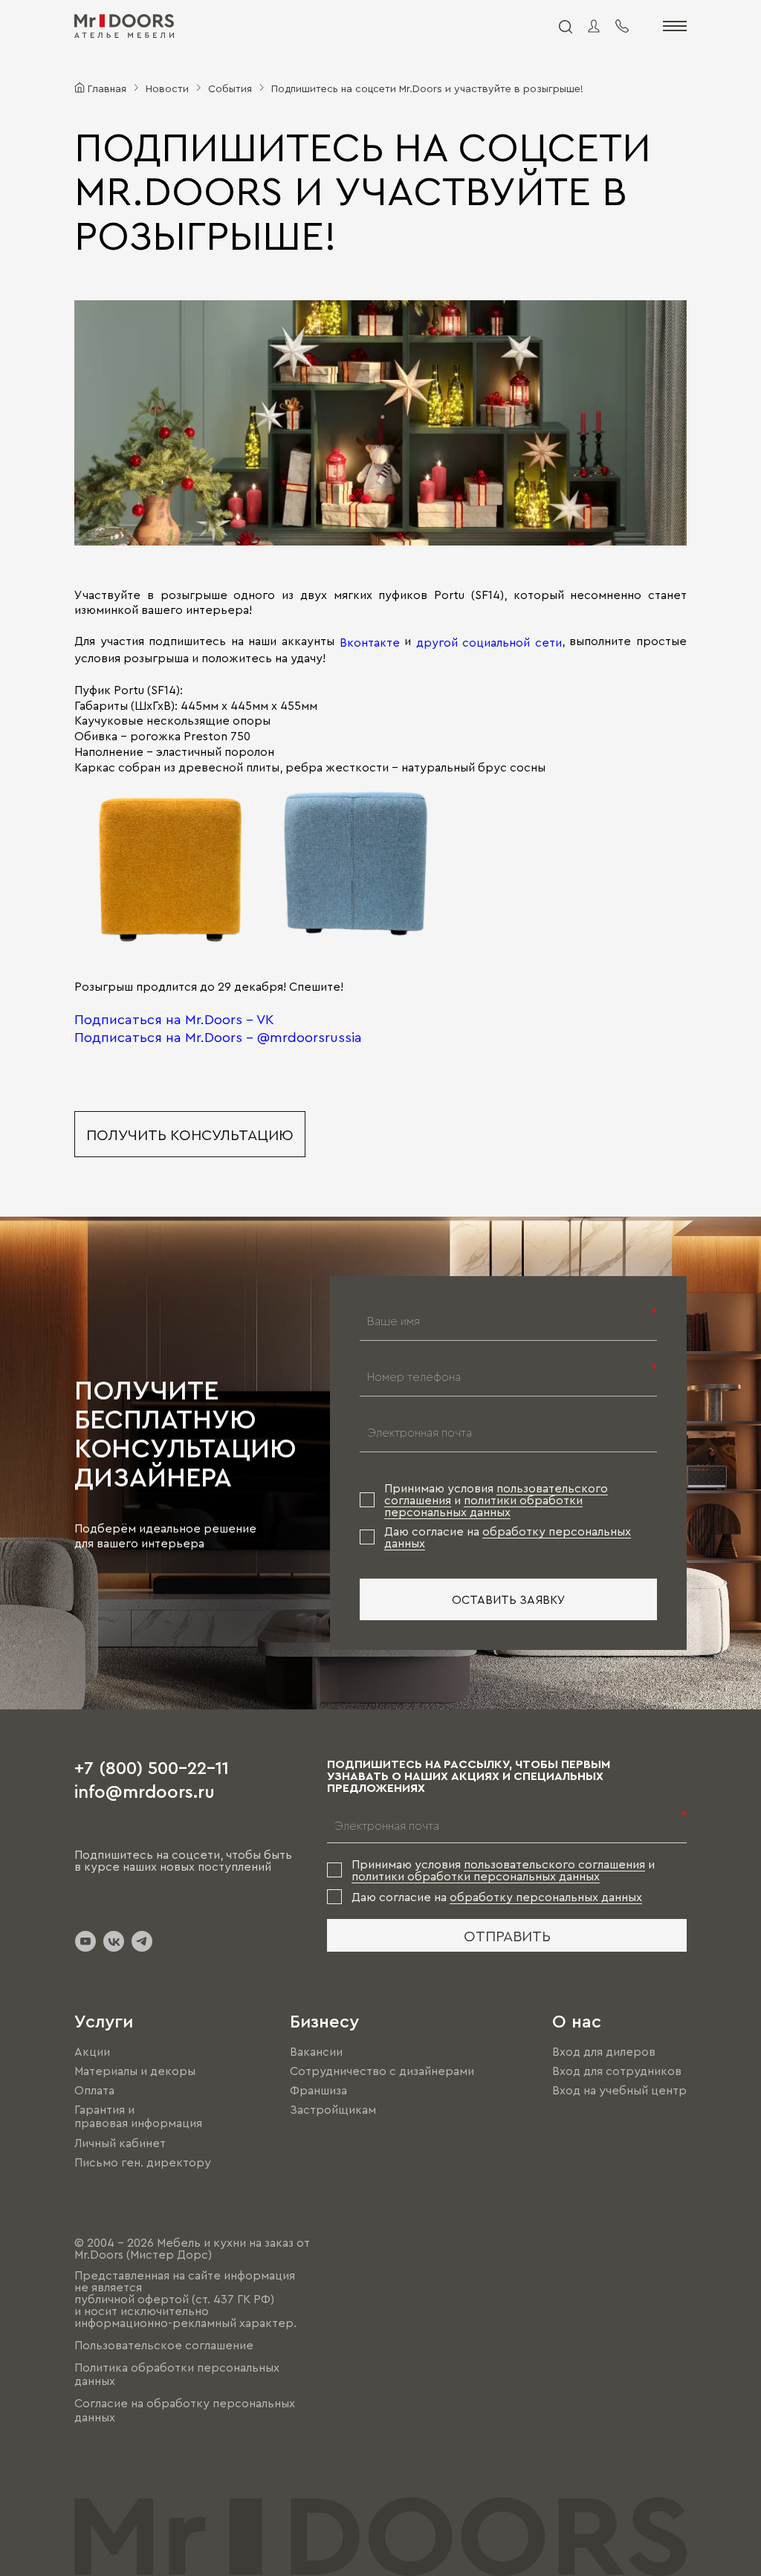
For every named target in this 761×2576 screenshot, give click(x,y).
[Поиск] (565, 26)
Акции (92, 2051)
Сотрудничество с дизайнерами (382, 2071)
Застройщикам (333, 2109)
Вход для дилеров (604, 2051)
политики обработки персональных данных (483, 1506)
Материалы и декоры (135, 2071)
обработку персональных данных (546, 1897)
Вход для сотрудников (617, 2071)
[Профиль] (594, 26)
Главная (107, 88)
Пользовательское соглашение (164, 2345)
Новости (167, 88)
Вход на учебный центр (619, 2090)
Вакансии (316, 2051)
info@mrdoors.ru (145, 1790)
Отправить (507, 1935)
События (230, 88)
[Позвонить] (622, 26)
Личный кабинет (120, 2143)
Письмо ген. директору (143, 2162)
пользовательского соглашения (554, 1864)
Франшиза (318, 2090)
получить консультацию (190, 1134)
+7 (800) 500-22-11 (152, 1767)
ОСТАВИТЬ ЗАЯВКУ (509, 1599)
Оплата (94, 2090)
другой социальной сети (489, 642)
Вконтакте (370, 642)
